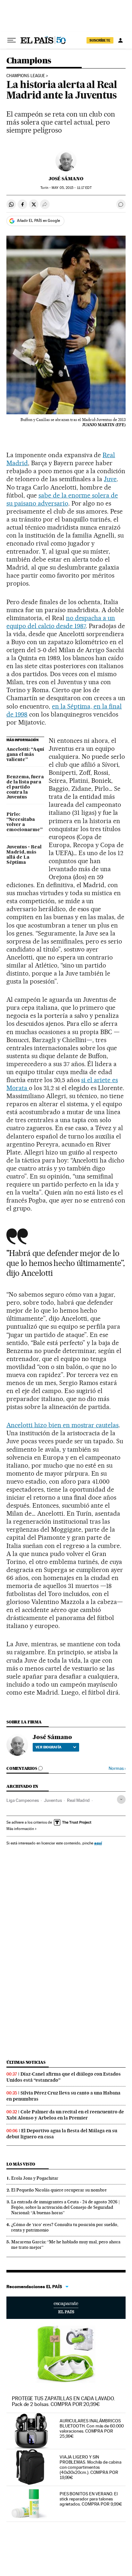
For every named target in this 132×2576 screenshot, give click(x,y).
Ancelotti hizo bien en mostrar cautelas (62, 1425)
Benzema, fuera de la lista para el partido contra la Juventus (25, 787)
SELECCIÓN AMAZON (66, 2308)
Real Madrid (78, 1800)
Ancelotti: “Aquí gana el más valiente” (25, 755)
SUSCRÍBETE (100, 40)
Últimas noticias (26, 2062)
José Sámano (66, 179)
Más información (20, 1829)
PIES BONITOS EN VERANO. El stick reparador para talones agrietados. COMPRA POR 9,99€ (91, 2499)
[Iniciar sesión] (120, 40)
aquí (98, 1843)
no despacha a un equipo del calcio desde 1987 (61, 622)
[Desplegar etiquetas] (121, 1799)
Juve (110, 479)
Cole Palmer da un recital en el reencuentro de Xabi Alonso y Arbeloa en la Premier (65, 2115)
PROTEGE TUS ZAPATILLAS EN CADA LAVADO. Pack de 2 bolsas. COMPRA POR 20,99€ (63, 2401)
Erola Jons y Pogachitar (35, 2178)
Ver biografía (49, 1747)
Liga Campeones (23, 1800)
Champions (29, 61)
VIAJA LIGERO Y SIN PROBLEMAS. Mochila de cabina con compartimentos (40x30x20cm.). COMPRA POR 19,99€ (91, 2467)
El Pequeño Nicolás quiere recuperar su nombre (59, 2190)
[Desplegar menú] (12, 40)
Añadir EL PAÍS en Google (38, 221)
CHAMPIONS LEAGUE (26, 76)
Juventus (53, 1800)
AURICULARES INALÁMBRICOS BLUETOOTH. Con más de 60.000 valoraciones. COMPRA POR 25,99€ (92, 2428)
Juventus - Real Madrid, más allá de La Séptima (24, 855)
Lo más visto (21, 2164)
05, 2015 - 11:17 (71, 188)
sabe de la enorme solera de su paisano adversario (62, 499)
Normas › (117, 1768)
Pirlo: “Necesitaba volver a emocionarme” (25, 822)
